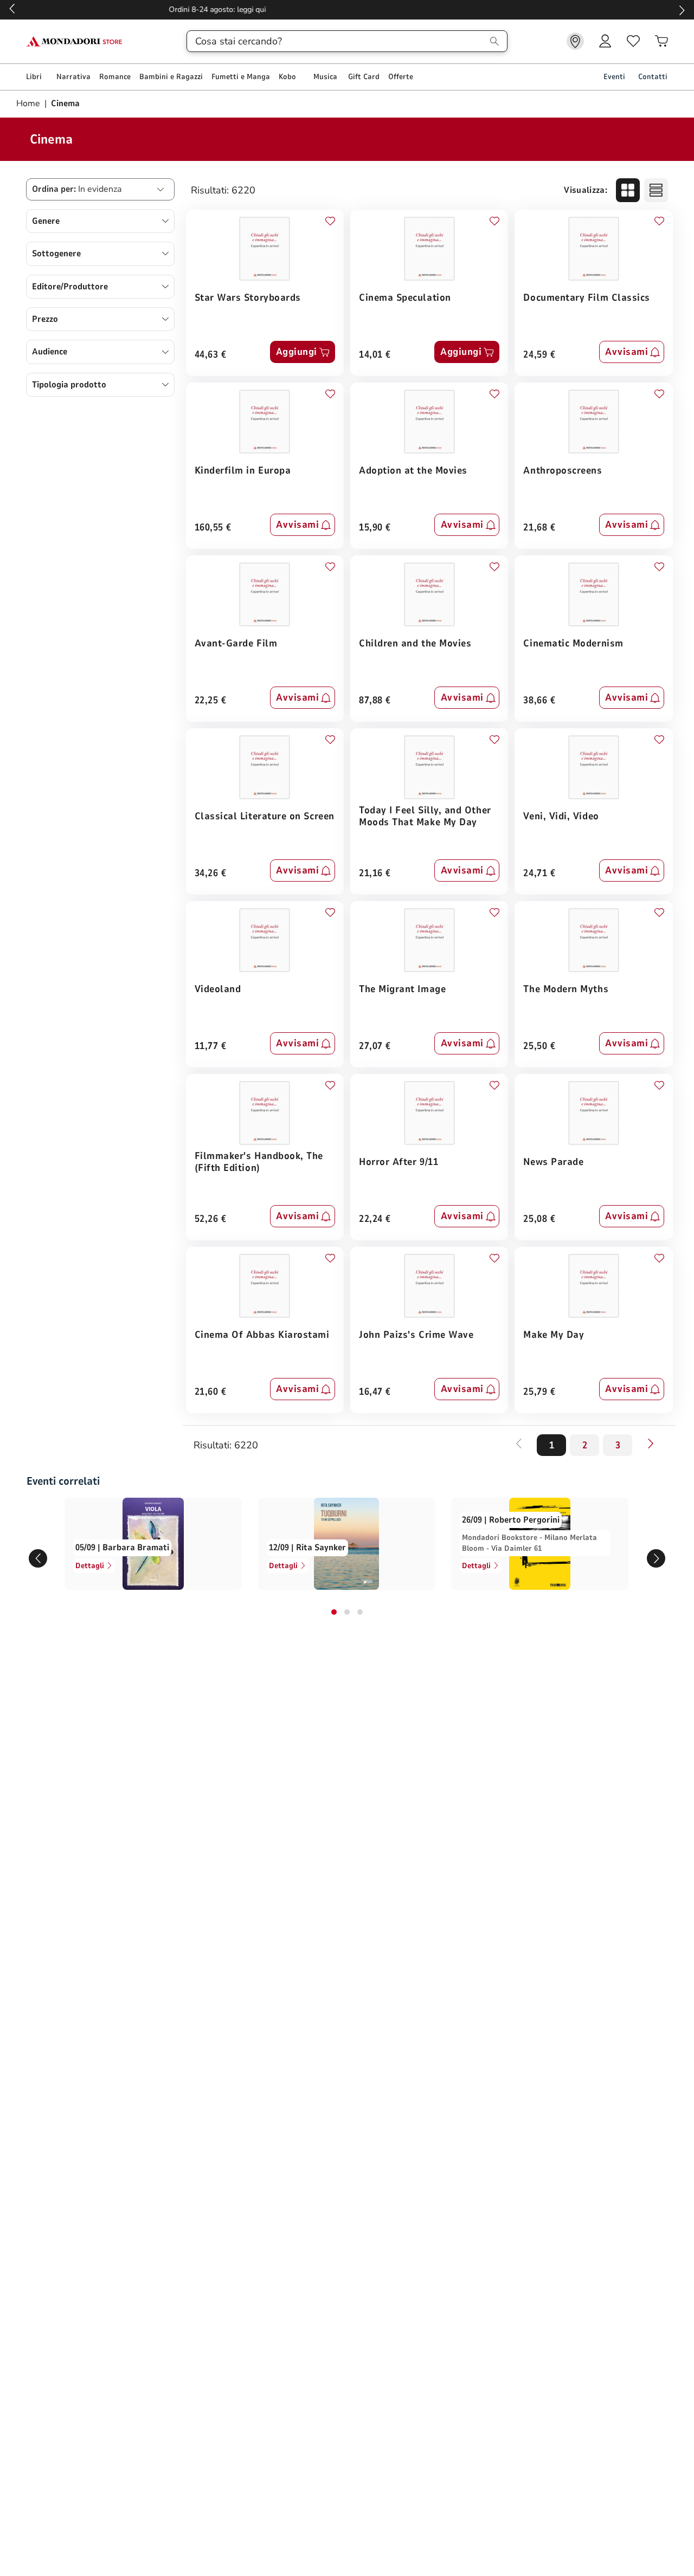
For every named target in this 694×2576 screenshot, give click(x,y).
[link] (575, 41)
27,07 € (375, 1047)
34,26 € (211, 874)
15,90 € (375, 528)
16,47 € (375, 1392)
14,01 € (375, 355)
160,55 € (213, 528)
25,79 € (539, 1392)
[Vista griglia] (628, 190)
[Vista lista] (656, 190)
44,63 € (211, 355)
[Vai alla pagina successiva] (651, 1444)
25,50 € (539, 1047)
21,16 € (375, 874)
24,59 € (539, 355)
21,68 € (539, 528)
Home (29, 103)
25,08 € (539, 1219)
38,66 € (539, 701)
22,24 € (375, 1219)
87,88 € (375, 701)
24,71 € (539, 874)
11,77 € (211, 1047)
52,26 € (211, 1219)
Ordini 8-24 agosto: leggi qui (347, 9)
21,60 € (211, 1392)
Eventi (614, 77)
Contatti (653, 77)
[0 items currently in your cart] (661, 41)
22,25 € (211, 701)
